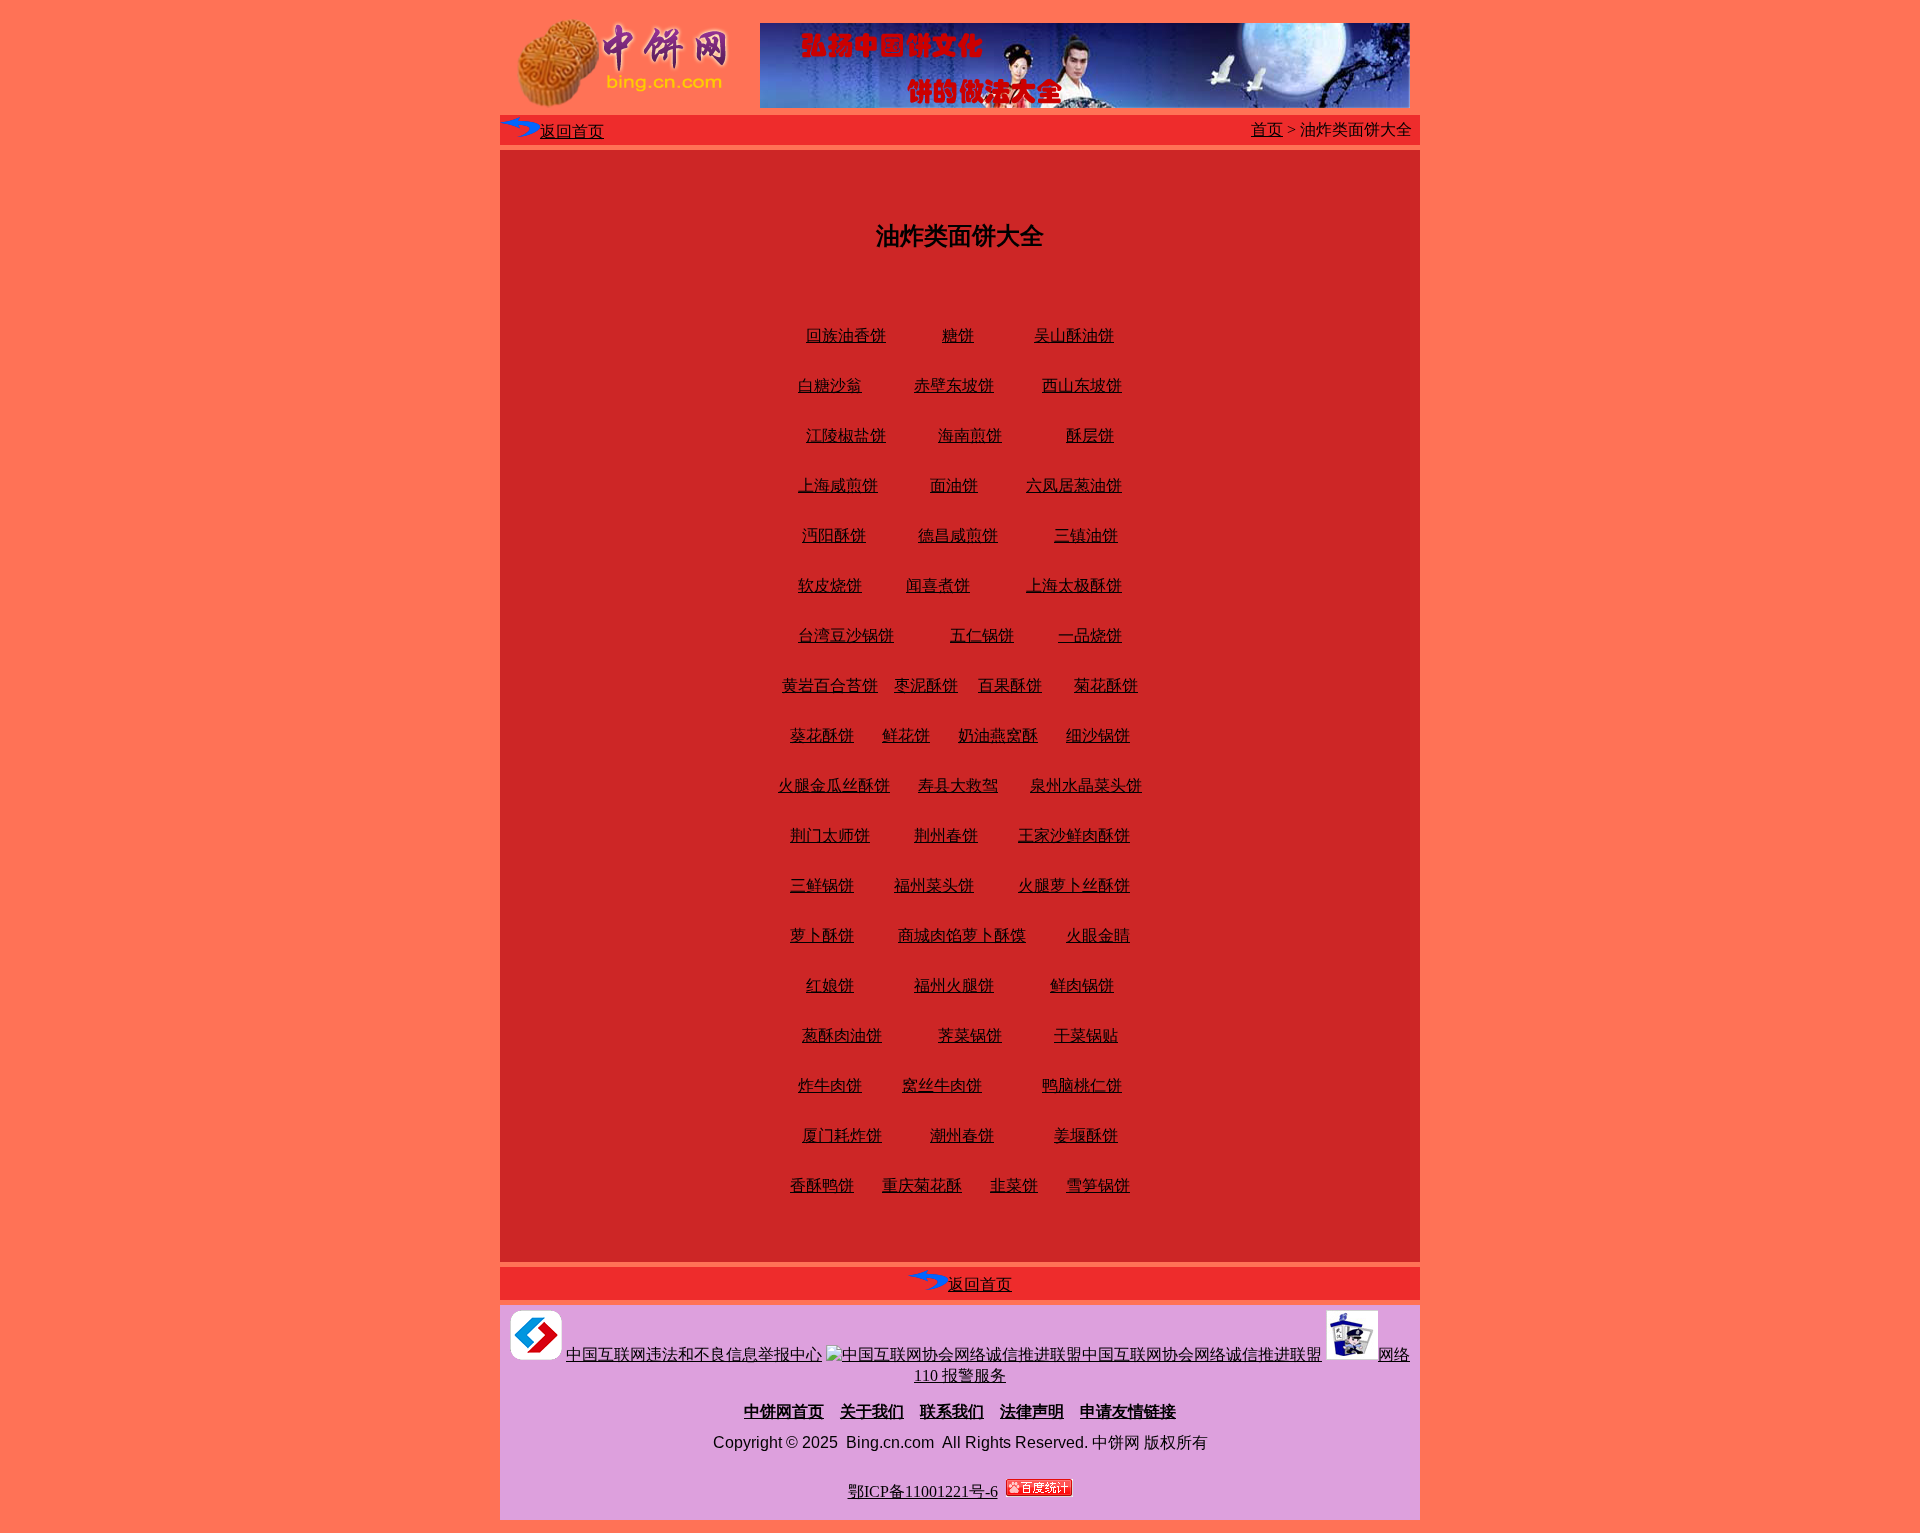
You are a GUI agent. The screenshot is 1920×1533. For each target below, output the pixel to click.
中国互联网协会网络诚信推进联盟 (1202, 1354)
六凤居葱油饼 (1074, 485)
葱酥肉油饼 (842, 1035)
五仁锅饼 (982, 635)
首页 (1267, 129)
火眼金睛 (1098, 935)
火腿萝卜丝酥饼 (1074, 885)
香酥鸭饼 (822, 1185)
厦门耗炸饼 (842, 1135)
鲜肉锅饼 (1082, 985)
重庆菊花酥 (922, 1185)
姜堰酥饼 (1086, 1135)
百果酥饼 (1010, 685)
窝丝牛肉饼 (942, 1085)
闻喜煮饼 (938, 585)
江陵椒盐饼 (846, 435)
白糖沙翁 (830, 385)
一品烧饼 (1090, 635)
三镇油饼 (1086, 535)
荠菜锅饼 (970, 1035)
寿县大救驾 (958, 785)
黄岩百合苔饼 (830, 685)
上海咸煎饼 (838, 485)
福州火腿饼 (954, 985)
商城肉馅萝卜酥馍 (962, 935)
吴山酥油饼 (1074, 335)
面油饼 (954, 485)
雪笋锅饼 (1098, 1185)
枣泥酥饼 (926, 685)
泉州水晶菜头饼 (1086, 785)
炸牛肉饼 (830, 1085)
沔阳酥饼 (834, 535)
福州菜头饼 (934, 885)
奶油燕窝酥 (998, 735)
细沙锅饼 (1098, 735)
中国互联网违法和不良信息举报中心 (694, 1354)
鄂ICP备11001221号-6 (923, 1491)
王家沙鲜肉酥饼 (1074, 835)
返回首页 (572, 131)
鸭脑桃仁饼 (1082, 1085)
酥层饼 (1090, 435)
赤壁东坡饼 (954, 385)
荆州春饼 (946, 835)
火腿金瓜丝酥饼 (834, 785)
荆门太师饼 (830, 835)
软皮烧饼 (830, 585)
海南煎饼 (970, 435)
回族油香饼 (846, 335)
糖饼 (958, 335)
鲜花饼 (906, 735)
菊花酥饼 (1106, 685)
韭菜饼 (1014, 1185)
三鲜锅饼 (822, 885)
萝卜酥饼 (822, 935)
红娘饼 (830, 985)
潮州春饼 (962, 1135)
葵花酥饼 (822, 735)
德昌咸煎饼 (958, 535)
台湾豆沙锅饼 (846, 635)
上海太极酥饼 (1074, 585)
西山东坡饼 (1082, 385)
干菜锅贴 (1086, 1035)
